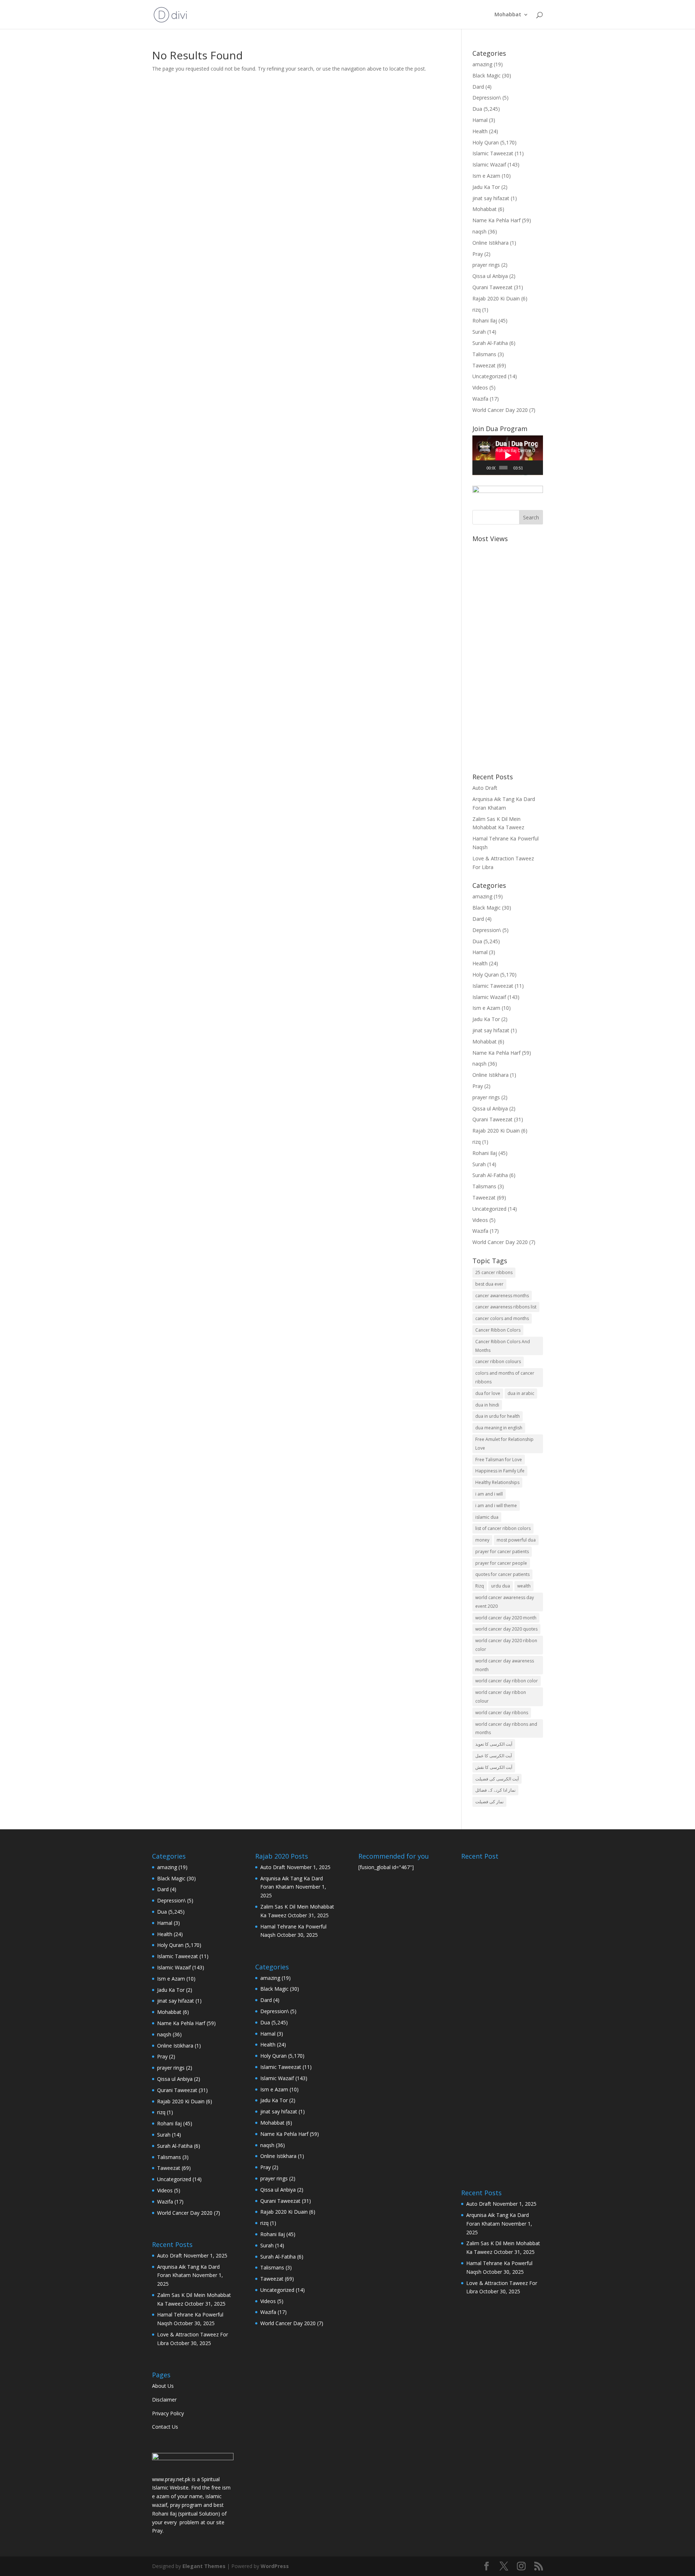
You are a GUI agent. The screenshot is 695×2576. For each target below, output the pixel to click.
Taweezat (484, 365)
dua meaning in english (499, 1428)
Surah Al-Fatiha (490, 343)
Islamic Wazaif (489, 165)
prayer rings (486, 265)
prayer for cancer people (501, 1563)
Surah (479, 332)
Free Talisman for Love (499, 1460)
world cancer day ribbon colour (501, 1697)
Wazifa (480, 399)
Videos (480, 387)
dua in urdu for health (498, 1416)
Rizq (480, 1586)
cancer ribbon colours (498, 1361)
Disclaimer (164, 2400)
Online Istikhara (490, 243)
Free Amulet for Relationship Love (504, 1444)
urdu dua (501, 1586)
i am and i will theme (496, 1506)
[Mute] (528, 468)
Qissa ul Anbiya (490, 276)
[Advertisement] (508, 654)
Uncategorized (489, 376)
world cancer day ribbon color (507, 1681)
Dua (477, 109)
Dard (478, 87)
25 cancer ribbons (494, 1272)
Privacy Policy (168, 2413)
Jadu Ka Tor (486, 187)
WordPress (275, 2566)
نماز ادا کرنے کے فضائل (495, 1790)
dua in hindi (487, 1405)
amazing (482, 64)
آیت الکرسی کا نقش (494, 1767)
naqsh (479, 231)
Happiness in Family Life (500, 1471)
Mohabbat (508, 15)
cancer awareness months (502, 1296)
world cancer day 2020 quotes (506, 1629)
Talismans (484, 354)
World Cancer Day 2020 (500, 410)
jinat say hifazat (491, 198)
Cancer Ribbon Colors (498, 1330)
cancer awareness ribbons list (506, 1307)
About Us (163, 2386)
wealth (524, 1586)
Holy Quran (486, 142)
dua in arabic (521, 1393)
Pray (478, 254)
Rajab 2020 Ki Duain (496, 298)
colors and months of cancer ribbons (505, 1377)
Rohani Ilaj (485, 321)
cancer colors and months (502, 1318)
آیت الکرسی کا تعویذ (494, 1744)
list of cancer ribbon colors (503, 1528)
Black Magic (486, 75)
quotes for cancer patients (502, 1574)
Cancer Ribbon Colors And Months (503, 1346)
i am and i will (489, 1494)
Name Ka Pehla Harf (496, 220)
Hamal (480, 120)
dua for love (488, 1393)
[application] (508, 455)
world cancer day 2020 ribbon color (506, 1645)
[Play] (482, 468)
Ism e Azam (486, 176)
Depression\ (487, 98)
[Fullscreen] (537, 468)
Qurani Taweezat (492, 287)
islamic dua (487, 1517)
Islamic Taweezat (493, 153)
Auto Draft (485, 788)
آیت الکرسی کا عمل (494, 1756)
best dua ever (489, 1284)
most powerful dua (516, 1540)
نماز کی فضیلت (489, 1802)
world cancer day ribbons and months (506, 1728)
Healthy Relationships (497, 1482)
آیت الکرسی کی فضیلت (497, 1779)
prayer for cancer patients (502, 1551)
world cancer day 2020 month (506, 1618)
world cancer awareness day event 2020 (505, 1602)
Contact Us (165, 2427)
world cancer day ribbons (502, 1713)
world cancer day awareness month (505, 1665)
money (482, 1540)
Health (480, 131)
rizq (477, 310)
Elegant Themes (204, 2566)
